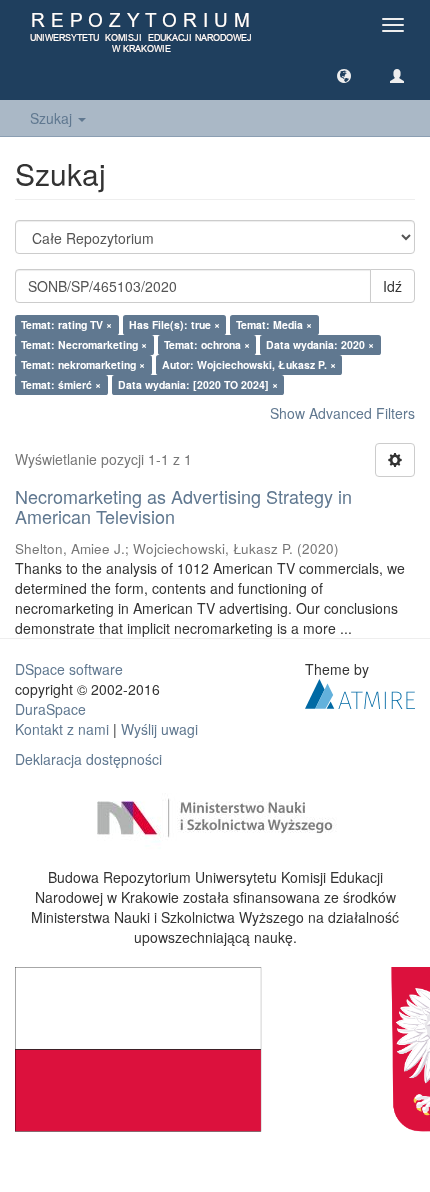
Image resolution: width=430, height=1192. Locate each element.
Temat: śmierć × (61, 384)
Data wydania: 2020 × (320, 344)
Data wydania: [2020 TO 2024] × (198, 384)
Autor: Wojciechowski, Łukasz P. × (249, 364)
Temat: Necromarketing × (84, 344)
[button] (344, 75)
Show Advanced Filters (342, 413)
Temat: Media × (274, 324)
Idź (392, 286)
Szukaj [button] (53, 118)
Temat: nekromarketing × (83, 364)
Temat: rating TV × (66, 324)
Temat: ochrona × (207, 344)
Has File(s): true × (174, 324)
